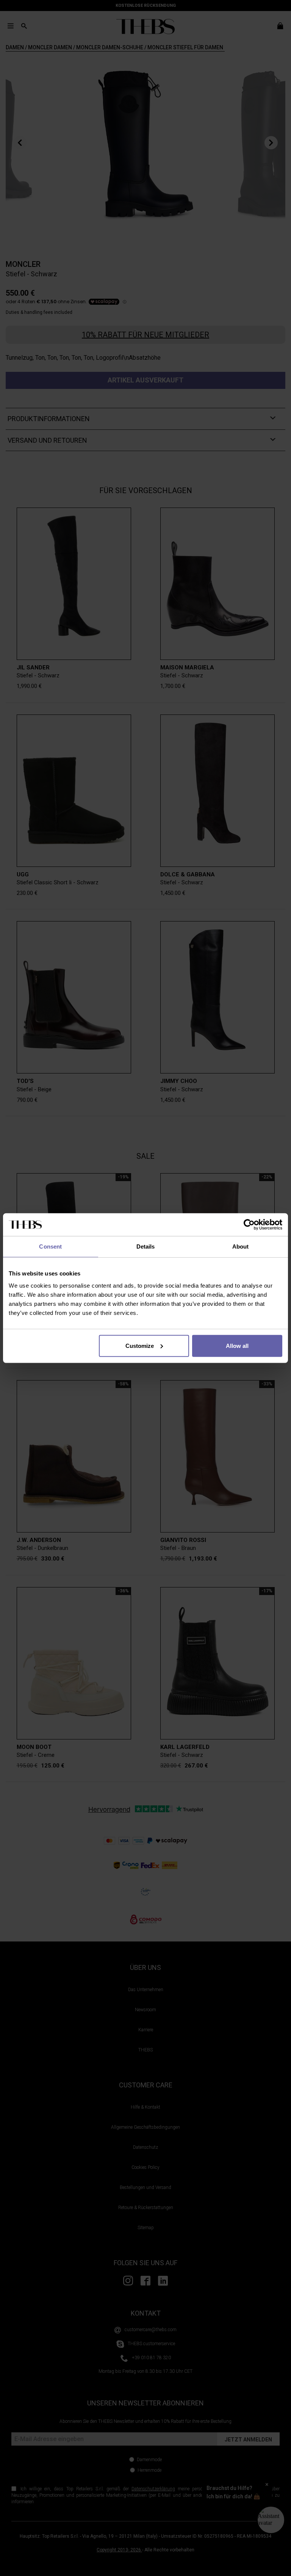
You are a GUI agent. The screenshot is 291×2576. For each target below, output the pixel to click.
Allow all (237, 1345)
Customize (140, 1345)
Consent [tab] (50, 1246)
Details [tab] (146, 1246)
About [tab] (241, 1246)
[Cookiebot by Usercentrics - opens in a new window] (249, 1225)
